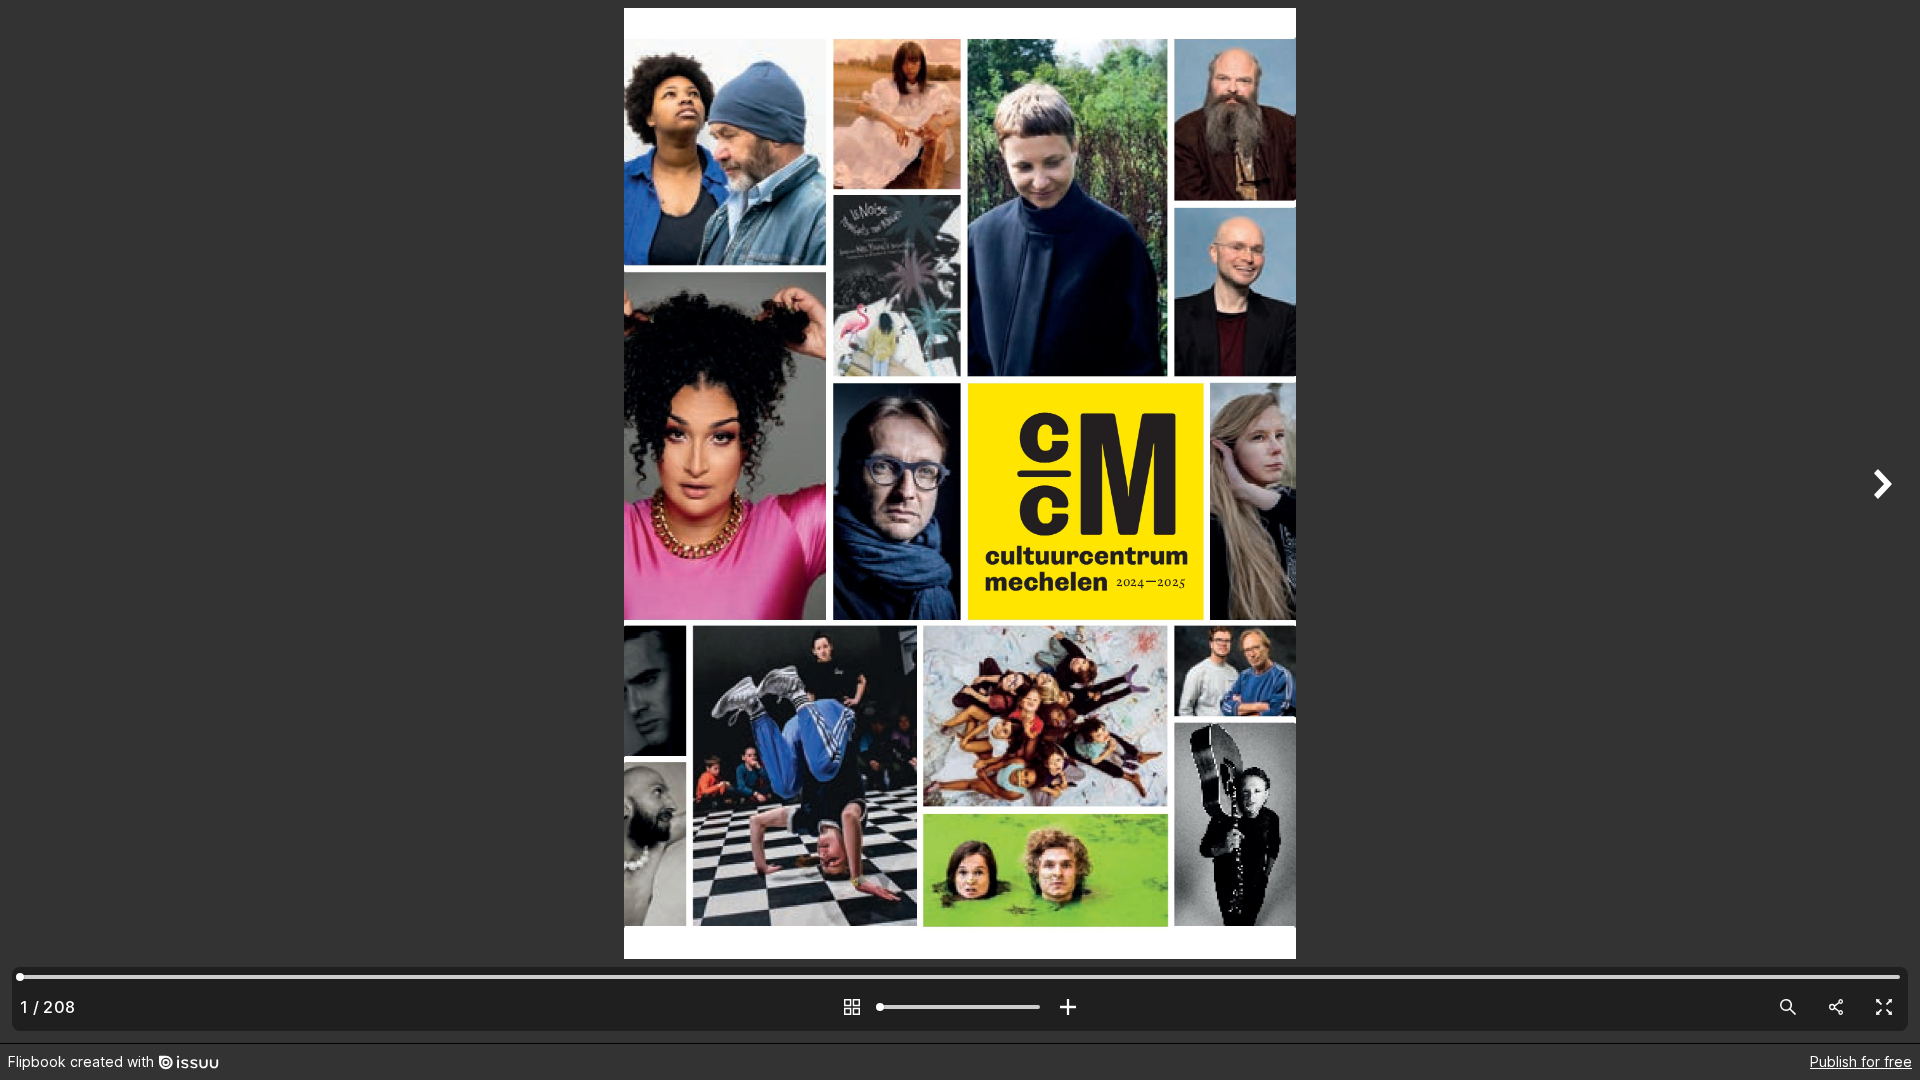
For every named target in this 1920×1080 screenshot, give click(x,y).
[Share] (1836, 1007)
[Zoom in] (1068, 1007)
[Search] (1788, 1007)
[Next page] (1880, 521)
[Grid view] (852, 1007)
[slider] (960, 1007)
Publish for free (1861, 1061)
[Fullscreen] (1884, 1007)
